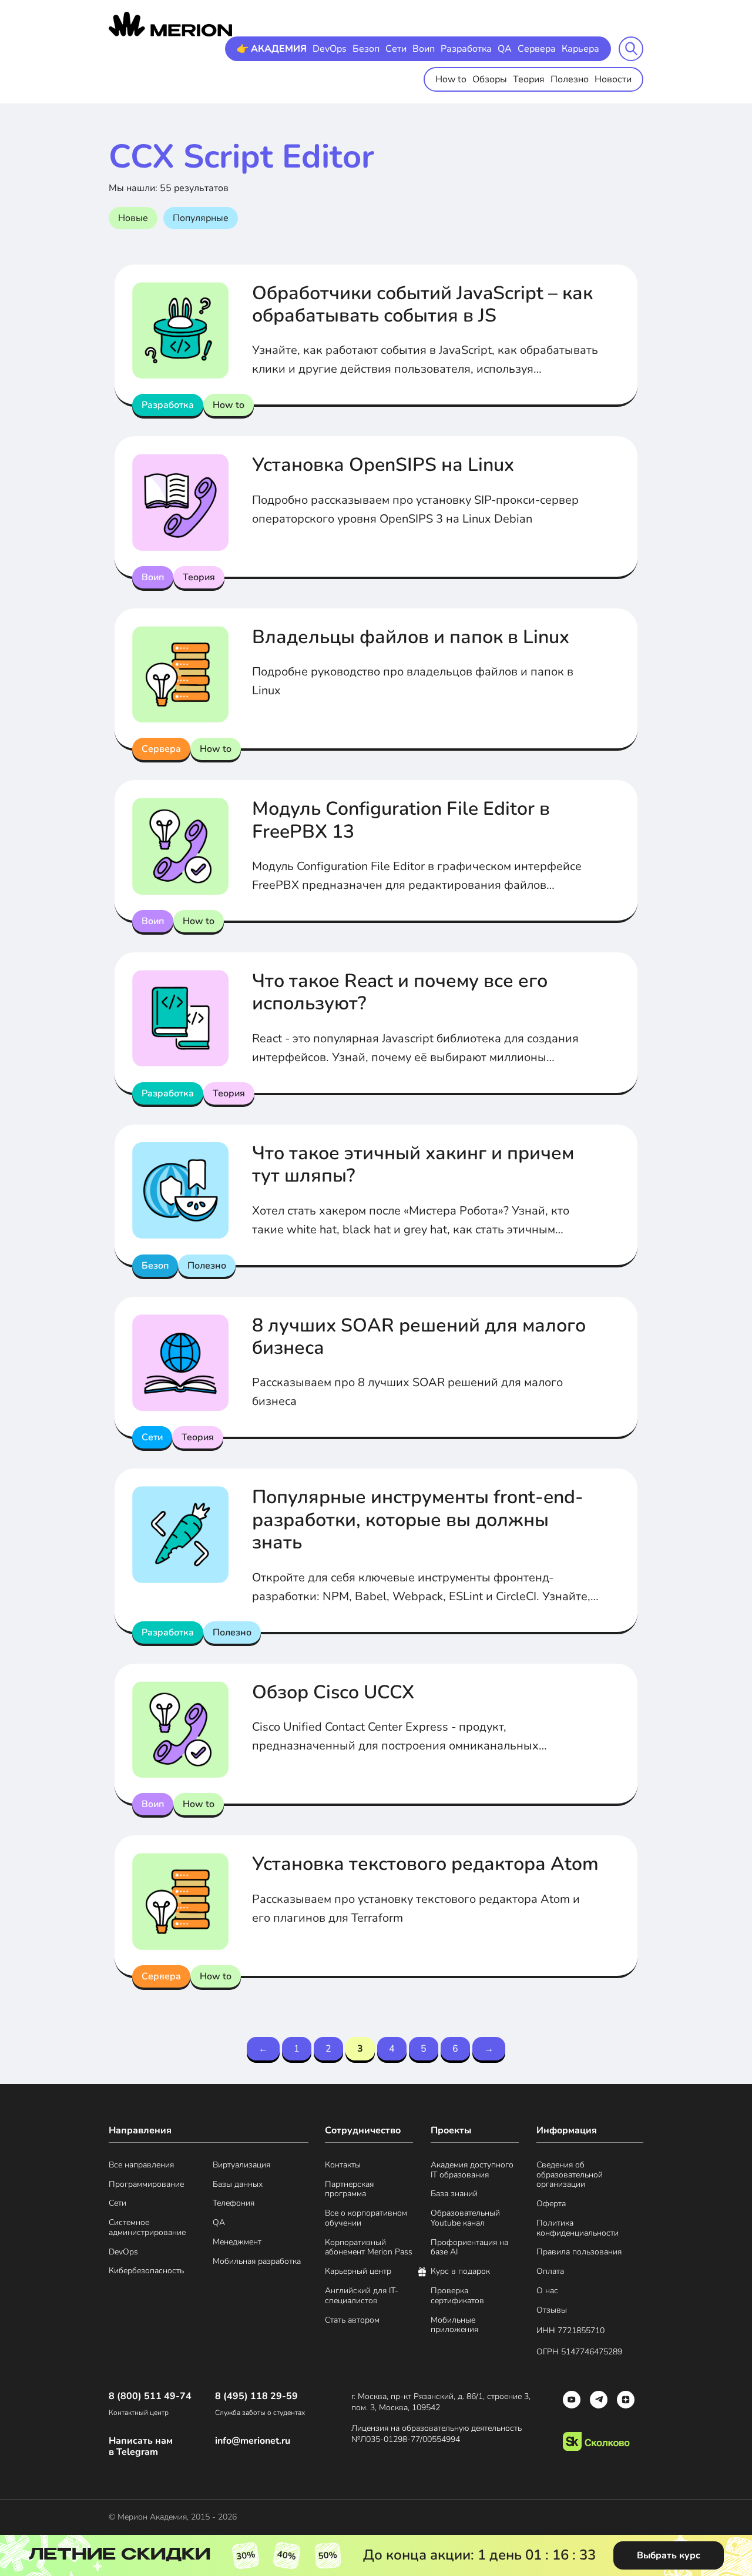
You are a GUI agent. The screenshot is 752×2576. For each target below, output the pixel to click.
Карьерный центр (358, 2272)
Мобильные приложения (454, 2326)
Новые (133, 218)
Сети (396, 49)
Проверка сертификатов (457, 2296)
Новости (613, 79)
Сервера (537, 49)
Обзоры (490, 79)
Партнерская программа (349, 2190)
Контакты (343, 2165)
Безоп (366, 49)
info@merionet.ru (253, 2441)
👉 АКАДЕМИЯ (272, 49)
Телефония (234, 2204)
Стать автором (352, 2321)
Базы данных (238, 2185)
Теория (529, 79)
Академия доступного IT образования (472, 2170)
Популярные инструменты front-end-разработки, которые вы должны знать (418, 1520)
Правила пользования (579, 2252)
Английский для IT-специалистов (362, 2296)
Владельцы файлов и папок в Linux (411, 637)
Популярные (201, 218)
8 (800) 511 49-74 (150, 2396)
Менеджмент (237, 2242)
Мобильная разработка (257, 2262)
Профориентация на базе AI (469, 2248)
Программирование (146, 2185)
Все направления (141, 2165)
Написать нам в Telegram (141, 2447)
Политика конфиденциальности (578, 2229)
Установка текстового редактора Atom (425, 1864)
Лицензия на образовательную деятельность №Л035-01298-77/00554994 (437, 2434)
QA (505, 49)
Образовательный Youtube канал (465, 2219)
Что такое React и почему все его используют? (400, 992)
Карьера (580, 49)
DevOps (330, 49)
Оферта (551, 2204)
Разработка (466, 49)
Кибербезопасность (146, 2271)
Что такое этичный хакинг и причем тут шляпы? (413, 1164)
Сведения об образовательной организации (570, 2175)
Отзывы (552, 2311)
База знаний (454, 2194)
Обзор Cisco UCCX (333, 1692)
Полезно (570, 79)
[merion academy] (170, 24)
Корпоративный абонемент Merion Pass (369, 2248)
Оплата (550, 2272)
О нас (547, 2291)
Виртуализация (241, 2165)
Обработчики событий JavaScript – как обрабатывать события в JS (422, 304)
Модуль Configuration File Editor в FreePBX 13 (401, 820)
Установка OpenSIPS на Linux (383, 465)
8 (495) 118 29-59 (256, 2396)
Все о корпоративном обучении (366, 2219)
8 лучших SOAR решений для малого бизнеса (419, 1336)
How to (451, 79)
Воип (424, 49)
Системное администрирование (147, 2228)
